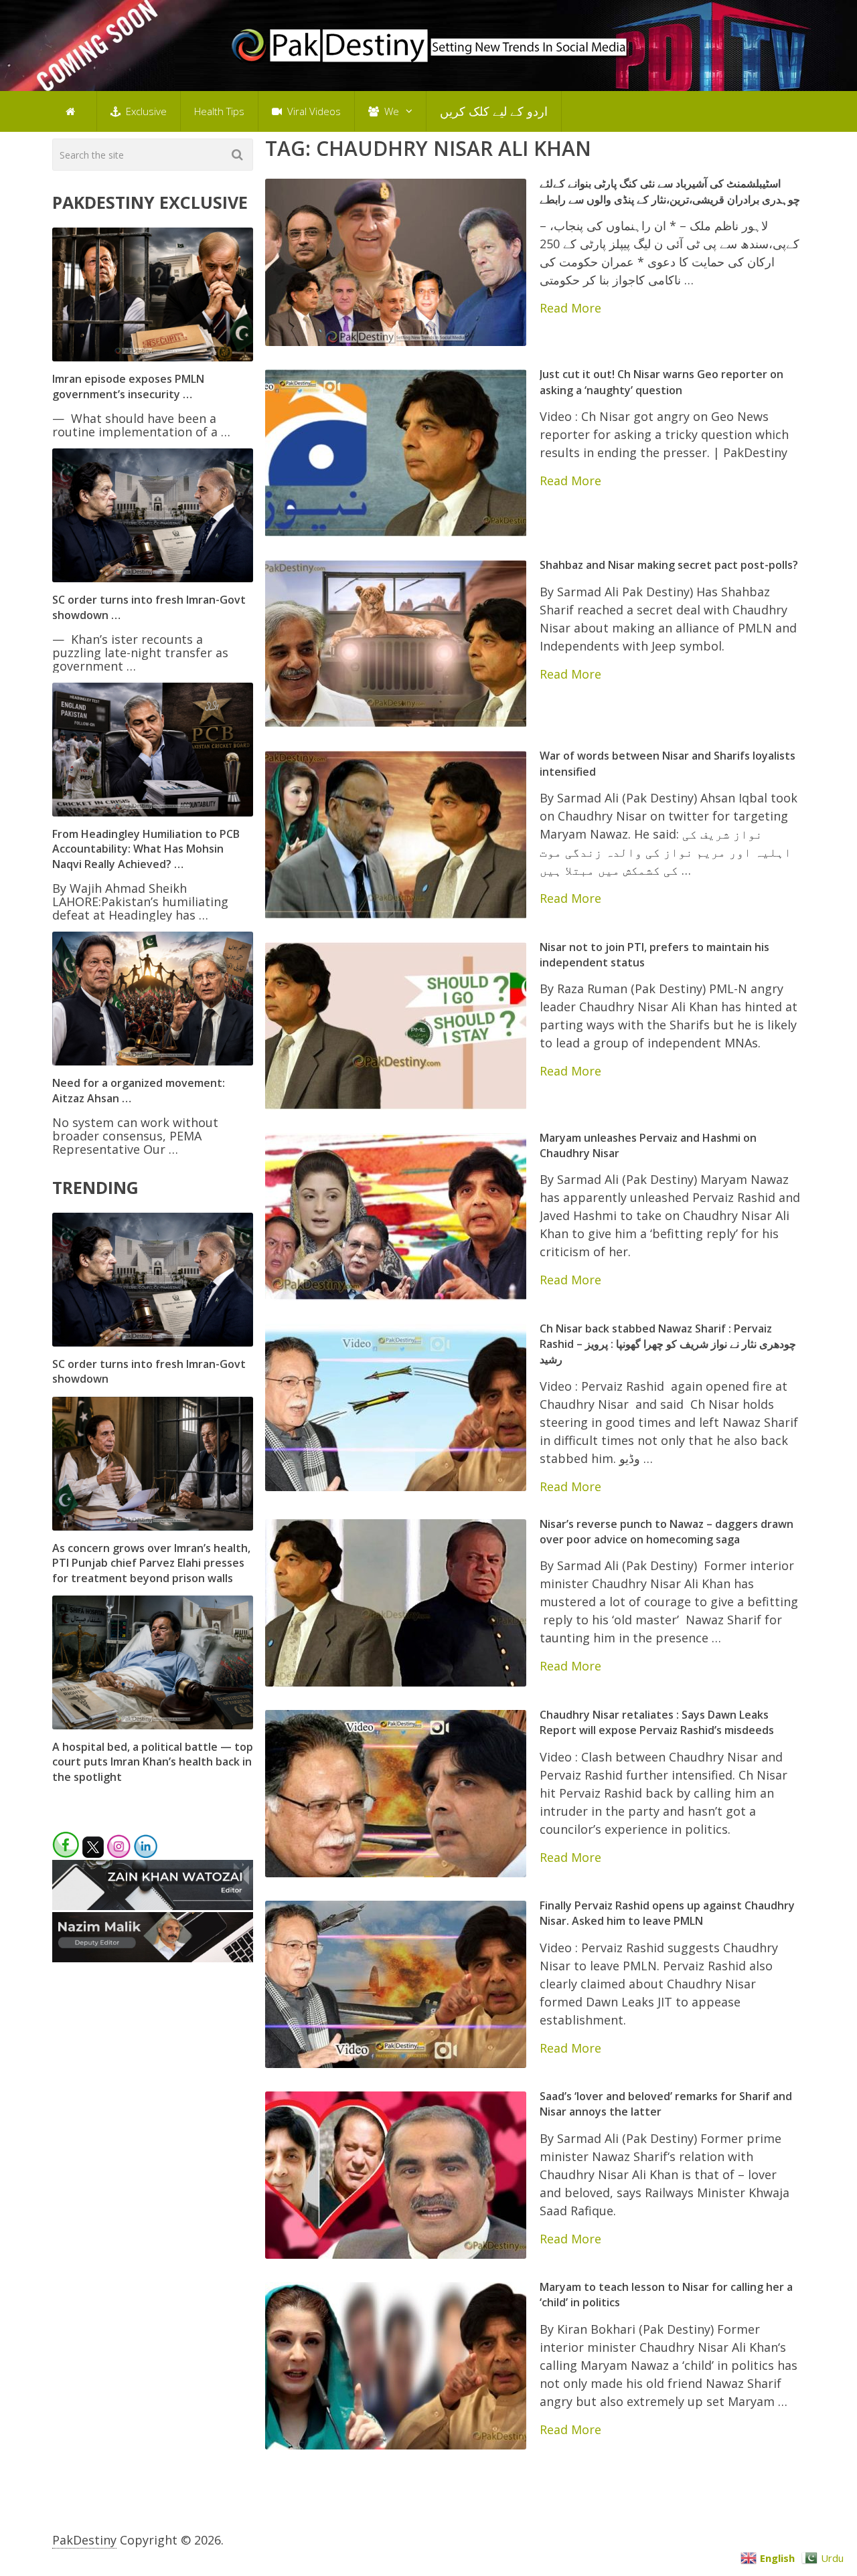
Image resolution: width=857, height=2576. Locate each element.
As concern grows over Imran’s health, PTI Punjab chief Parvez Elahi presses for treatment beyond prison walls (151, 1563)
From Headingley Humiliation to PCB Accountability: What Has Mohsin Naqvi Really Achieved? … (146, 849)
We (390, 111)
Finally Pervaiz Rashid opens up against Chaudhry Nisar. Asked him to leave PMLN (667, 1913)
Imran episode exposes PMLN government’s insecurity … (128, 386)
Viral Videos (313, 111)
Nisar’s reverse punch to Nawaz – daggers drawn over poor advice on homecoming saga (667, 1532)
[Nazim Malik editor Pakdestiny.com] (153, 1958)
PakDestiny (84, 2540)
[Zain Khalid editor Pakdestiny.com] (153, 1905)
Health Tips (219, 111)
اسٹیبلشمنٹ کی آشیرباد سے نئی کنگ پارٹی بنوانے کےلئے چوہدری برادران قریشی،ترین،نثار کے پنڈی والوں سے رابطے (670, 191)
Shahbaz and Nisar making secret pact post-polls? (669, 565)
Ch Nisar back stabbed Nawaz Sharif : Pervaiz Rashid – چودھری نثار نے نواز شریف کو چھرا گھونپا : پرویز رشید (668, 1344)
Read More (570, 308)
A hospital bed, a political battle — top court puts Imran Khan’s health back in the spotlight (153, 1762)
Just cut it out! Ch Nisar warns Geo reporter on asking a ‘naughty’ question (661, 382)
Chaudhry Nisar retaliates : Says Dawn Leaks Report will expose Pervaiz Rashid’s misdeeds (657, 1722)
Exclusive (145, 111)
